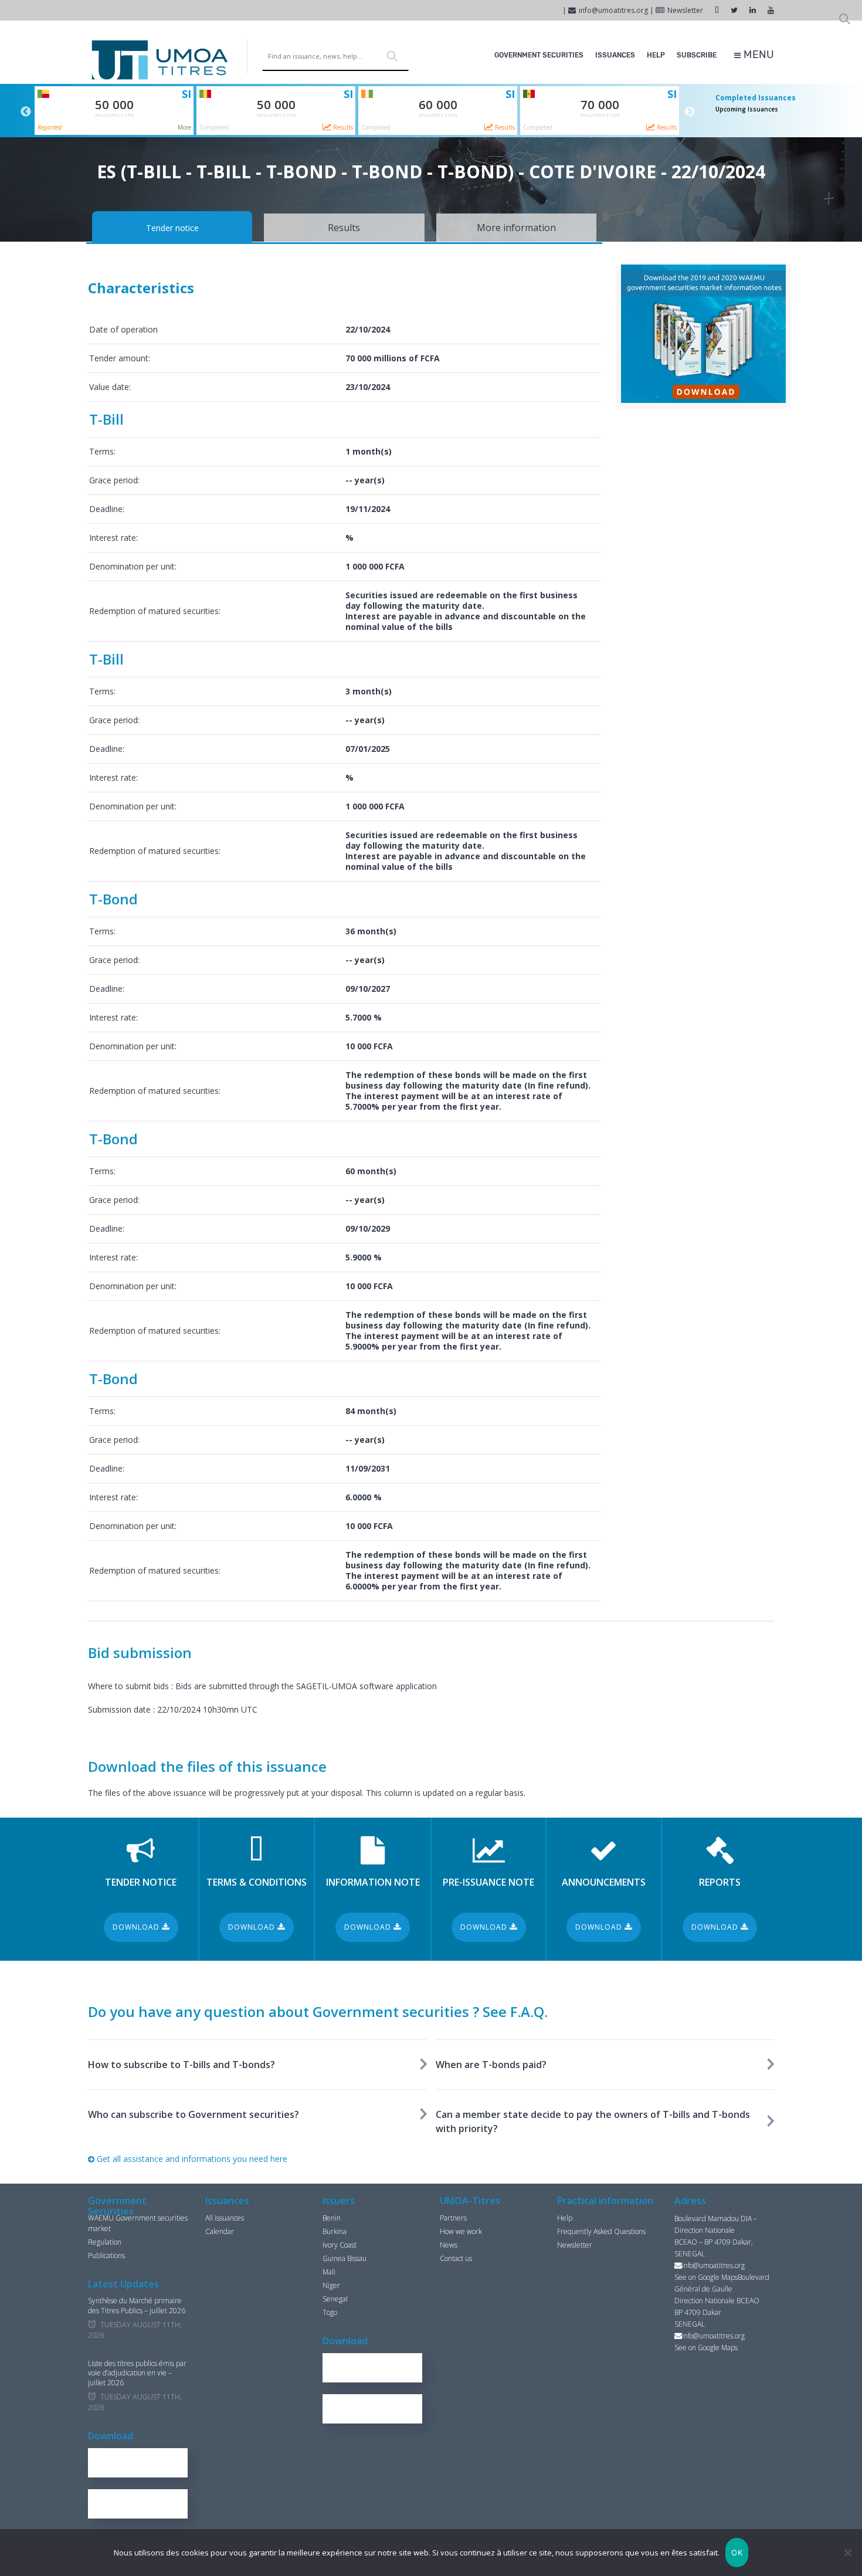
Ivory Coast (340, 2245)
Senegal (335, 2299)
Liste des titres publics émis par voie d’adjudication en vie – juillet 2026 (137, 2374)
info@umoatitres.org (613, 10)
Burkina (335, 2231)
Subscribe (697, 55)
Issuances (615, 55)
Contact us (456, 2258)
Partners (453, 2218)
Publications (106, 2255)
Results (342, 127)
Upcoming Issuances (747, 109)
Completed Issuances (756, 98)
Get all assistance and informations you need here (191, 2159)
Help (656, 55)
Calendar (220, 2231)
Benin (332, 2218)
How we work (461, 2231)
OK (737, 2553)
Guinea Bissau (345, 2258)
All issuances (225, 2218)
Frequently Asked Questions (601, 2231)
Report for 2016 (143, 2463)
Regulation (105, 2242)
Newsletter (685, 10)
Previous (26, 112)
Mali (329, 2272)
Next (690, 112)
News (449, 2245)
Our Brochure (143, 2504)
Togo (330, 2312)
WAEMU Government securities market (138, 2223)
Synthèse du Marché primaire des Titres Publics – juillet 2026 (137, 2306)
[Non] (847, 2553)
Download (137, 1927)
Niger (331, 2285)
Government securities (539, 55)
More (184, 127)
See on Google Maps (706, 2277)
